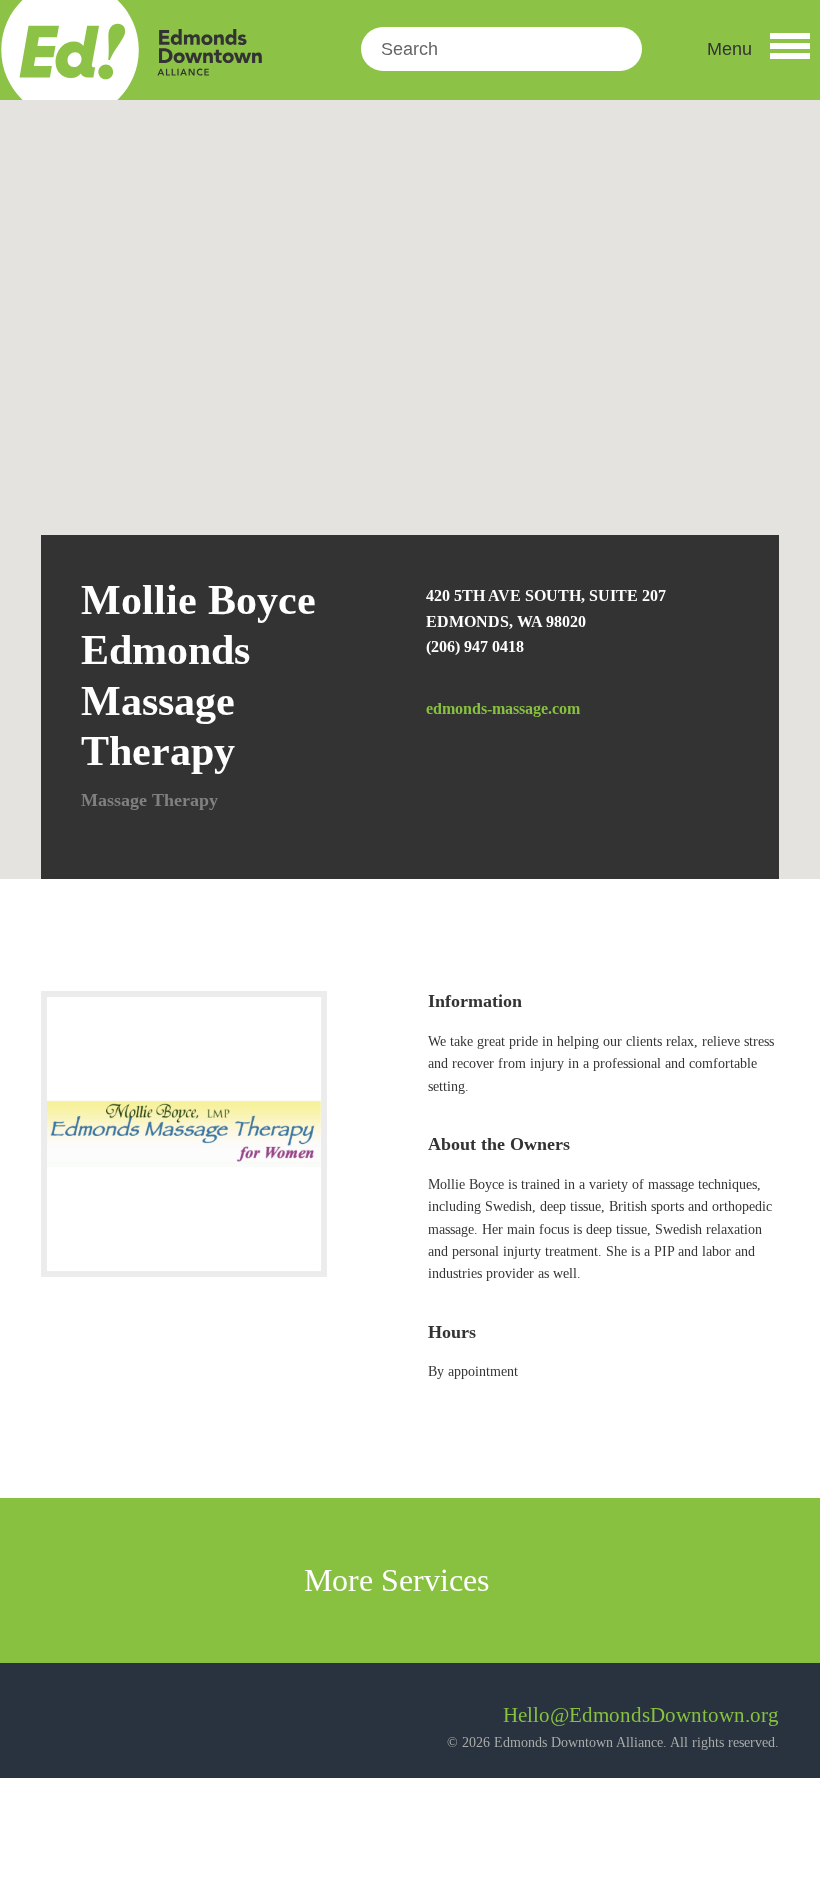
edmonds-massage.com (503, 708)
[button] (758, 49)
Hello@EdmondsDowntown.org (641, 1715)
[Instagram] (110, 1722)
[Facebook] (56, 1722)
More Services (400, 1580)
